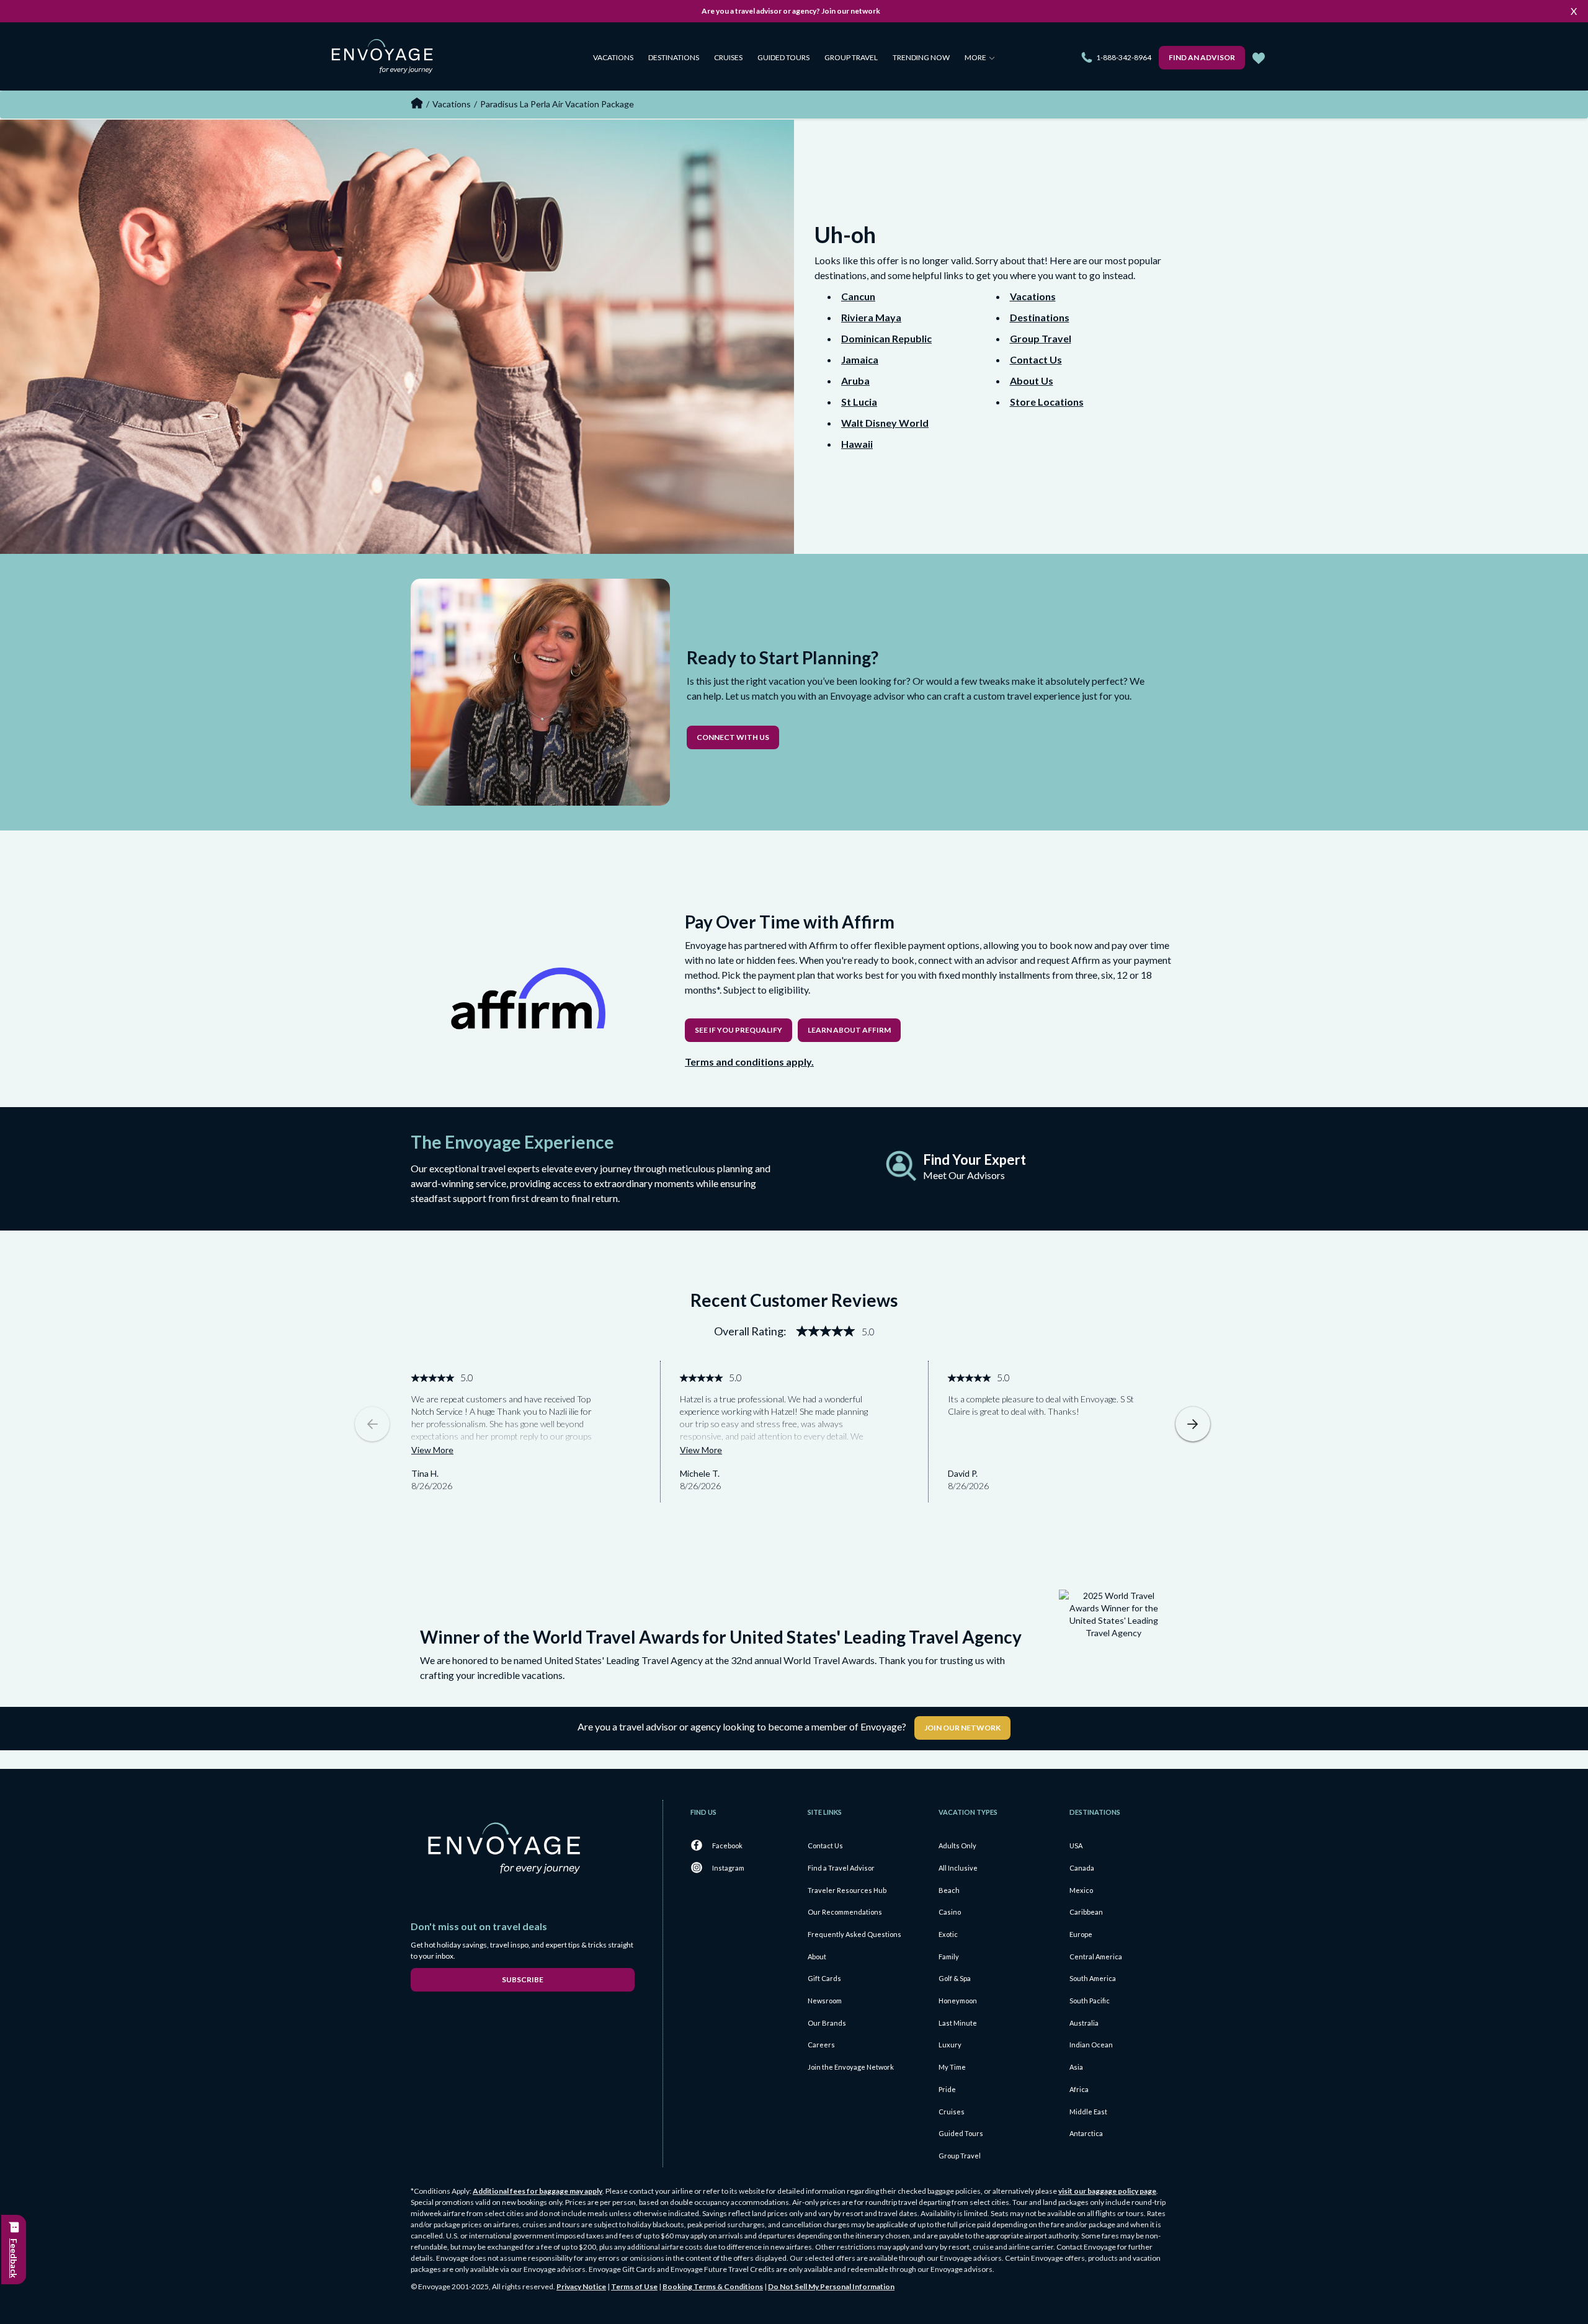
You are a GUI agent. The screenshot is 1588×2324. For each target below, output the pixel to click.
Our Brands (827, 2023)
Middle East (1088, 2112)
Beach (949, 1890)
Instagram (728, 1868)
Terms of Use (634, 2286)
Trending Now (921, 57)
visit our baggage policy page (1107, 2191)
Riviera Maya (871, 317)
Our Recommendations (845, 1912)
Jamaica (860, 359)
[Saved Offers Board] (1259, 58)
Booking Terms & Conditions (713, 2286)
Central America (1096, 1957)
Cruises (728, 57)
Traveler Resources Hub (847, 1890)
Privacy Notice (581, 2286)
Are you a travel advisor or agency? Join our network (791, 11)
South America (1093, 1978)
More (976, 57)
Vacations (613, 57)
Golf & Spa (955, 1978)
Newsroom (825, 2001)
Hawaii (857, 444)
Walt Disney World (885, 423)
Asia (1076, 2067)
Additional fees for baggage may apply (538, 2191)
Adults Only (957, 1845)
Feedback (14, 2258)
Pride (947, 2089)
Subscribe (523, 1979)
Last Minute (958, 2023)
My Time (952, 2067)
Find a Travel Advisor (841, 1868)
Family (949, 1957)
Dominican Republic (886, 338)
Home (417, 103)
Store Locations (1047, 402)
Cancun (858, 296)
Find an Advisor (1202, 57)
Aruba (855, 381)
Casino (950, 1912)
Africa (1079, 2089)
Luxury (950, 2045)
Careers (821, 2045)
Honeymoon (958, 2001)
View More (432, 1450)
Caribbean (1086, 1912)
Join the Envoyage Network (851, 2067)
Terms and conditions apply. (749, 1062)
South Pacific (1090, 2001)
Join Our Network (962, 1728)
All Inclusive (958, 1868)
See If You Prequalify (738, 1030)
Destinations (674, 57)
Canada (1082, 1868)
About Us (1032, 381)
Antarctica (1086, 2133)
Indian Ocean (1091, 2045)
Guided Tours (783, 57)
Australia (1084, 2023)
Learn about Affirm (849, 1030)
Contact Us (1036, 359)
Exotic (948, 1934)
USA (1076, 1845)
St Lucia (859, 402)
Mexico (1081, 1890)
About (817, 1957)
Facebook (727, 1845)
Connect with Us (733, 737)
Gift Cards (824, 1978)
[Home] (387, 59)
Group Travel (851, 57)
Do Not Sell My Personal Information (831, 2286)
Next (1193, 1424)
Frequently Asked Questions (854, 1934)
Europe (1081, 1934)
